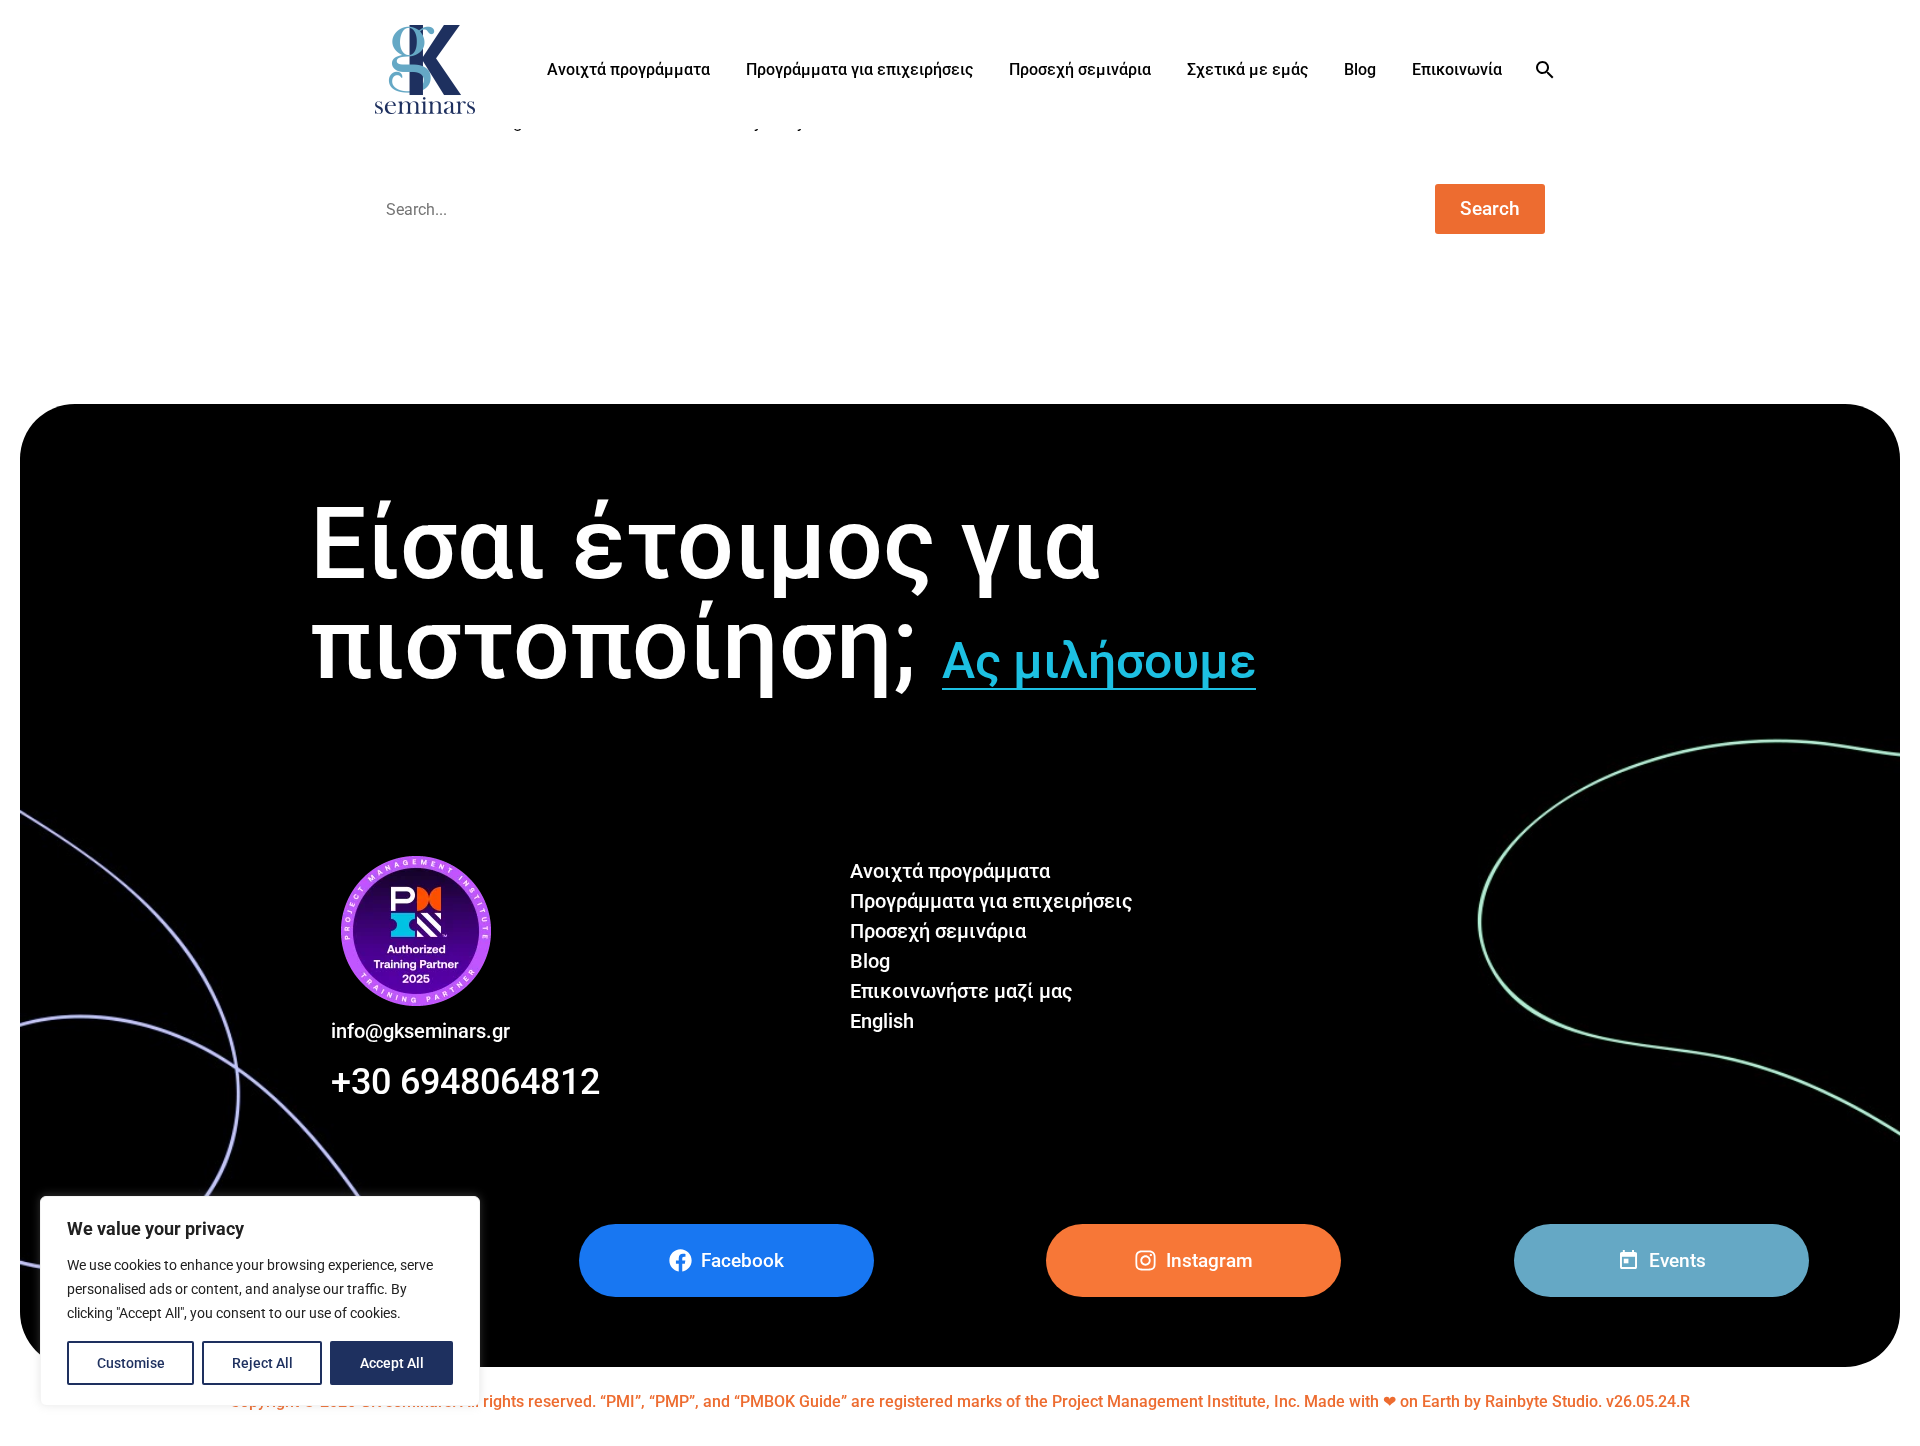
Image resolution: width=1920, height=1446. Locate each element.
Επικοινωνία (1457, 69)
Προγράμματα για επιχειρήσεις (859, 69)
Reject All (262, 1363)
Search (1490, 208)
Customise (131, 1363)
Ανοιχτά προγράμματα (628, 69)
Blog (1360, 69)
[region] (260, 1301)
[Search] (1542, 70)
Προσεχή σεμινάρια (1080, 69)
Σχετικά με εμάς (1247, 69)
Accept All (392, 1363)
